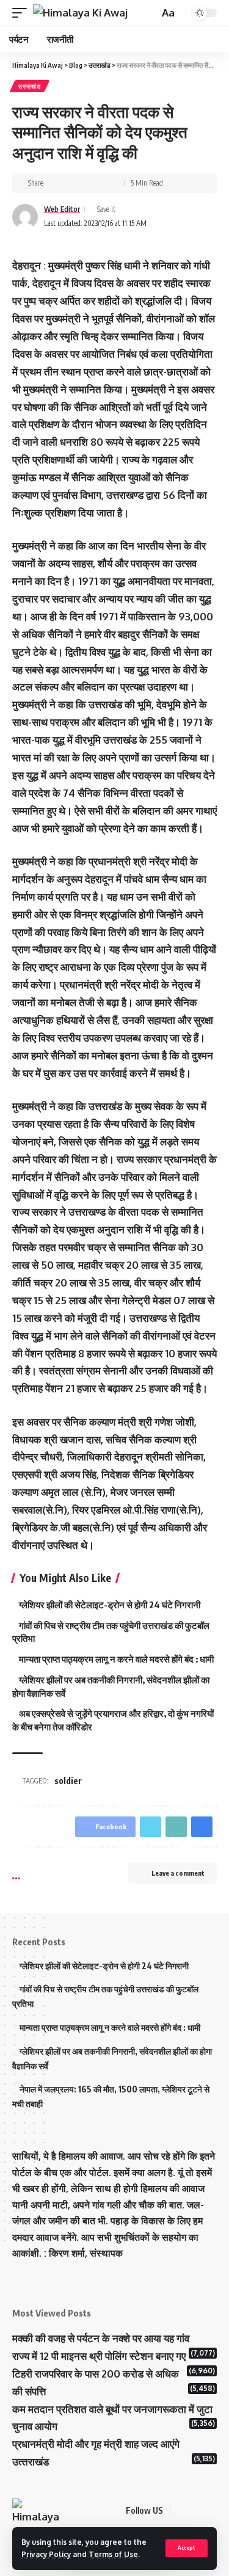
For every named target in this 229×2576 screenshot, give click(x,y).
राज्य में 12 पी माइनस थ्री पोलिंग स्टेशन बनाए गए (99, 2356)
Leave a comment (178, 1873)
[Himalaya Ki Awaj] (80, 13)
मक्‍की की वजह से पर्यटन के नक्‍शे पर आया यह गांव (101, 2338)
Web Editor (62, 209)
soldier (68, 1781)
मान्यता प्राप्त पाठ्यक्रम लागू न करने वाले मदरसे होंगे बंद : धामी (116, 1659)
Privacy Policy (46, 2554)
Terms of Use (113, 2554)
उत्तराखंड (30, 86)
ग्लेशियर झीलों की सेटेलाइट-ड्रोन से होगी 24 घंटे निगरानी (110, 1605)
